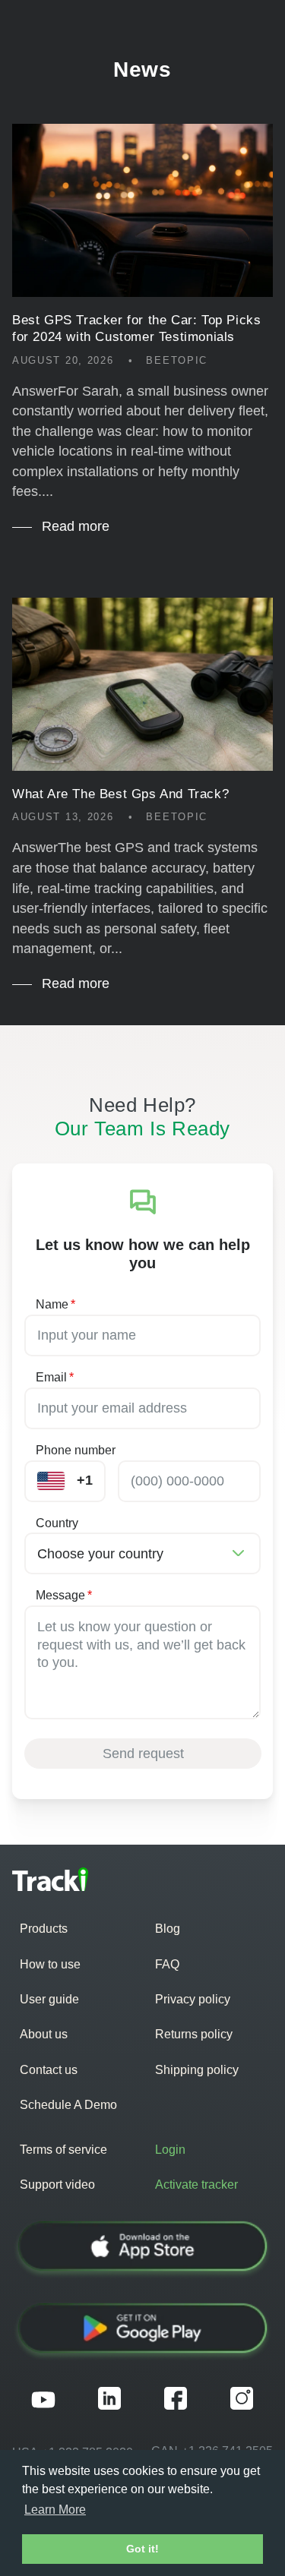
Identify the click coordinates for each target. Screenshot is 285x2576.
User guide (49, 1999)
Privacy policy (193, 1999)
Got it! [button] (142, 2549)
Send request (143, 1754)
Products (44, 1929)
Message (64, 1595)
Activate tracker (196, 2185)
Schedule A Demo (68, 2105)
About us (44, 2034)
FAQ (167, 1964)
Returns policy (194, 2034)
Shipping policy (197, 2070)
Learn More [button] (55, 2510)
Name (55, 1304)
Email (55, 1377)
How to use (50, 1964)
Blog (168, 1929)
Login (170, 2150)
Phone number (76, 1450)
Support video (57, 2185)
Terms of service (63, 2150)
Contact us (49, 2070)
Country (57, 1523)
